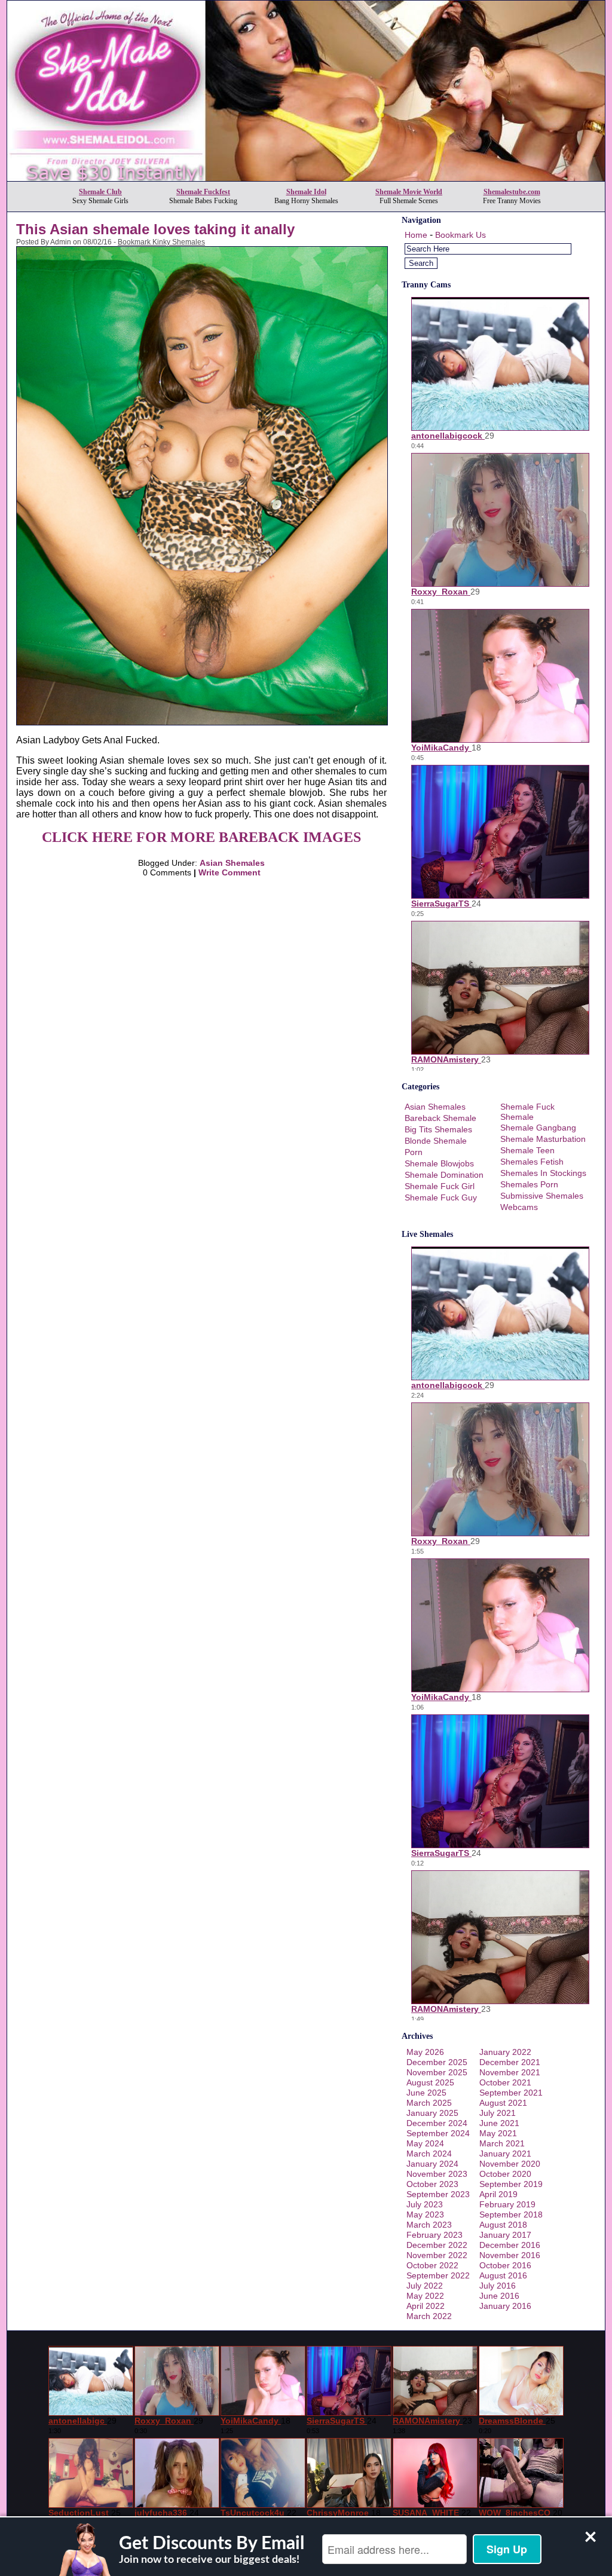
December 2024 (437, 2123)
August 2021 (503, 2103)
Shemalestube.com (512, 192)
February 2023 (434, 2235)
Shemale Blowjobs (439, 1163)
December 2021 (510, 2062)
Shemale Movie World (409, 192)
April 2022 (426, 2306)
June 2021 (499, 2123)
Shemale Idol (306, 192)
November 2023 (437, 2174)
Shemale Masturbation (543, 1139)
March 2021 (502, 2143)
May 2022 (425, 2296)
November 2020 (510, 2164)
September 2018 (511, 2214)
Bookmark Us (460, 235)
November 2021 (510, 2072)
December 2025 (437, 2062)
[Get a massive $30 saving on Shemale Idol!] (306, 178)
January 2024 (432, 2164)
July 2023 (425, 2204)
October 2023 (432, 2184)
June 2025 (426, 2093)
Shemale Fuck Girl (440, 1186)
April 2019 (498, 2194)
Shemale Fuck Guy (441, 1197)
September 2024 (438, 2133)
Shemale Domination (444, 1175)
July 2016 (498, 2286)
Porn (414, 1152)
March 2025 (429, 2103)
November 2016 (510, 2255)
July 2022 (425, 2286)
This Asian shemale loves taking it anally (155, 229)
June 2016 (499, 2296)
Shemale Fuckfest (203, 192)
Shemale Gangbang (538, 1128)
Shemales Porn (529, 1184)
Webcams (519, 1207)
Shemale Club (100, 192)
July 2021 (498, 2113)
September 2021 (511, 2093)
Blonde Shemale (436, 1141)
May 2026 (425, 2052)
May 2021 (498, 2133)
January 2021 (505, 2154)
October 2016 (505, 2265)
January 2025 (432, 2113)
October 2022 (432, 2265)
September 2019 (511, 2184)
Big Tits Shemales (438, 1129)
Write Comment (229, 872)
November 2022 (437, 2255)
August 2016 (503, 2275)
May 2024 (425, 2143)
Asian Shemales (232, 863)
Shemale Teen (527, 1150)
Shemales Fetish (532, 1162)
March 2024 (429, 2154)
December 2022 (437, 2245)
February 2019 (507, 2204)
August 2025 (430, 2082)
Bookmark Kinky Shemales (161, 242)
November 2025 (437, 2072)
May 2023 (425, 2214)
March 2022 (429, 2316)
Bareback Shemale (440, 1118)
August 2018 (503, 2225)
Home (416, 235)
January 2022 (505, 2052)
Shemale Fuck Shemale (527, 1112)
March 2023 (429, 2225)
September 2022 (438, 2275)
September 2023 (438, 2194)
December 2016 (510, 2245)
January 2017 (505, 2235)
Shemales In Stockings (543, 1173)
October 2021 (505, 2082)
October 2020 (505, 2174)
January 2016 (505, 2306)
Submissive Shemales (542, 1196)
